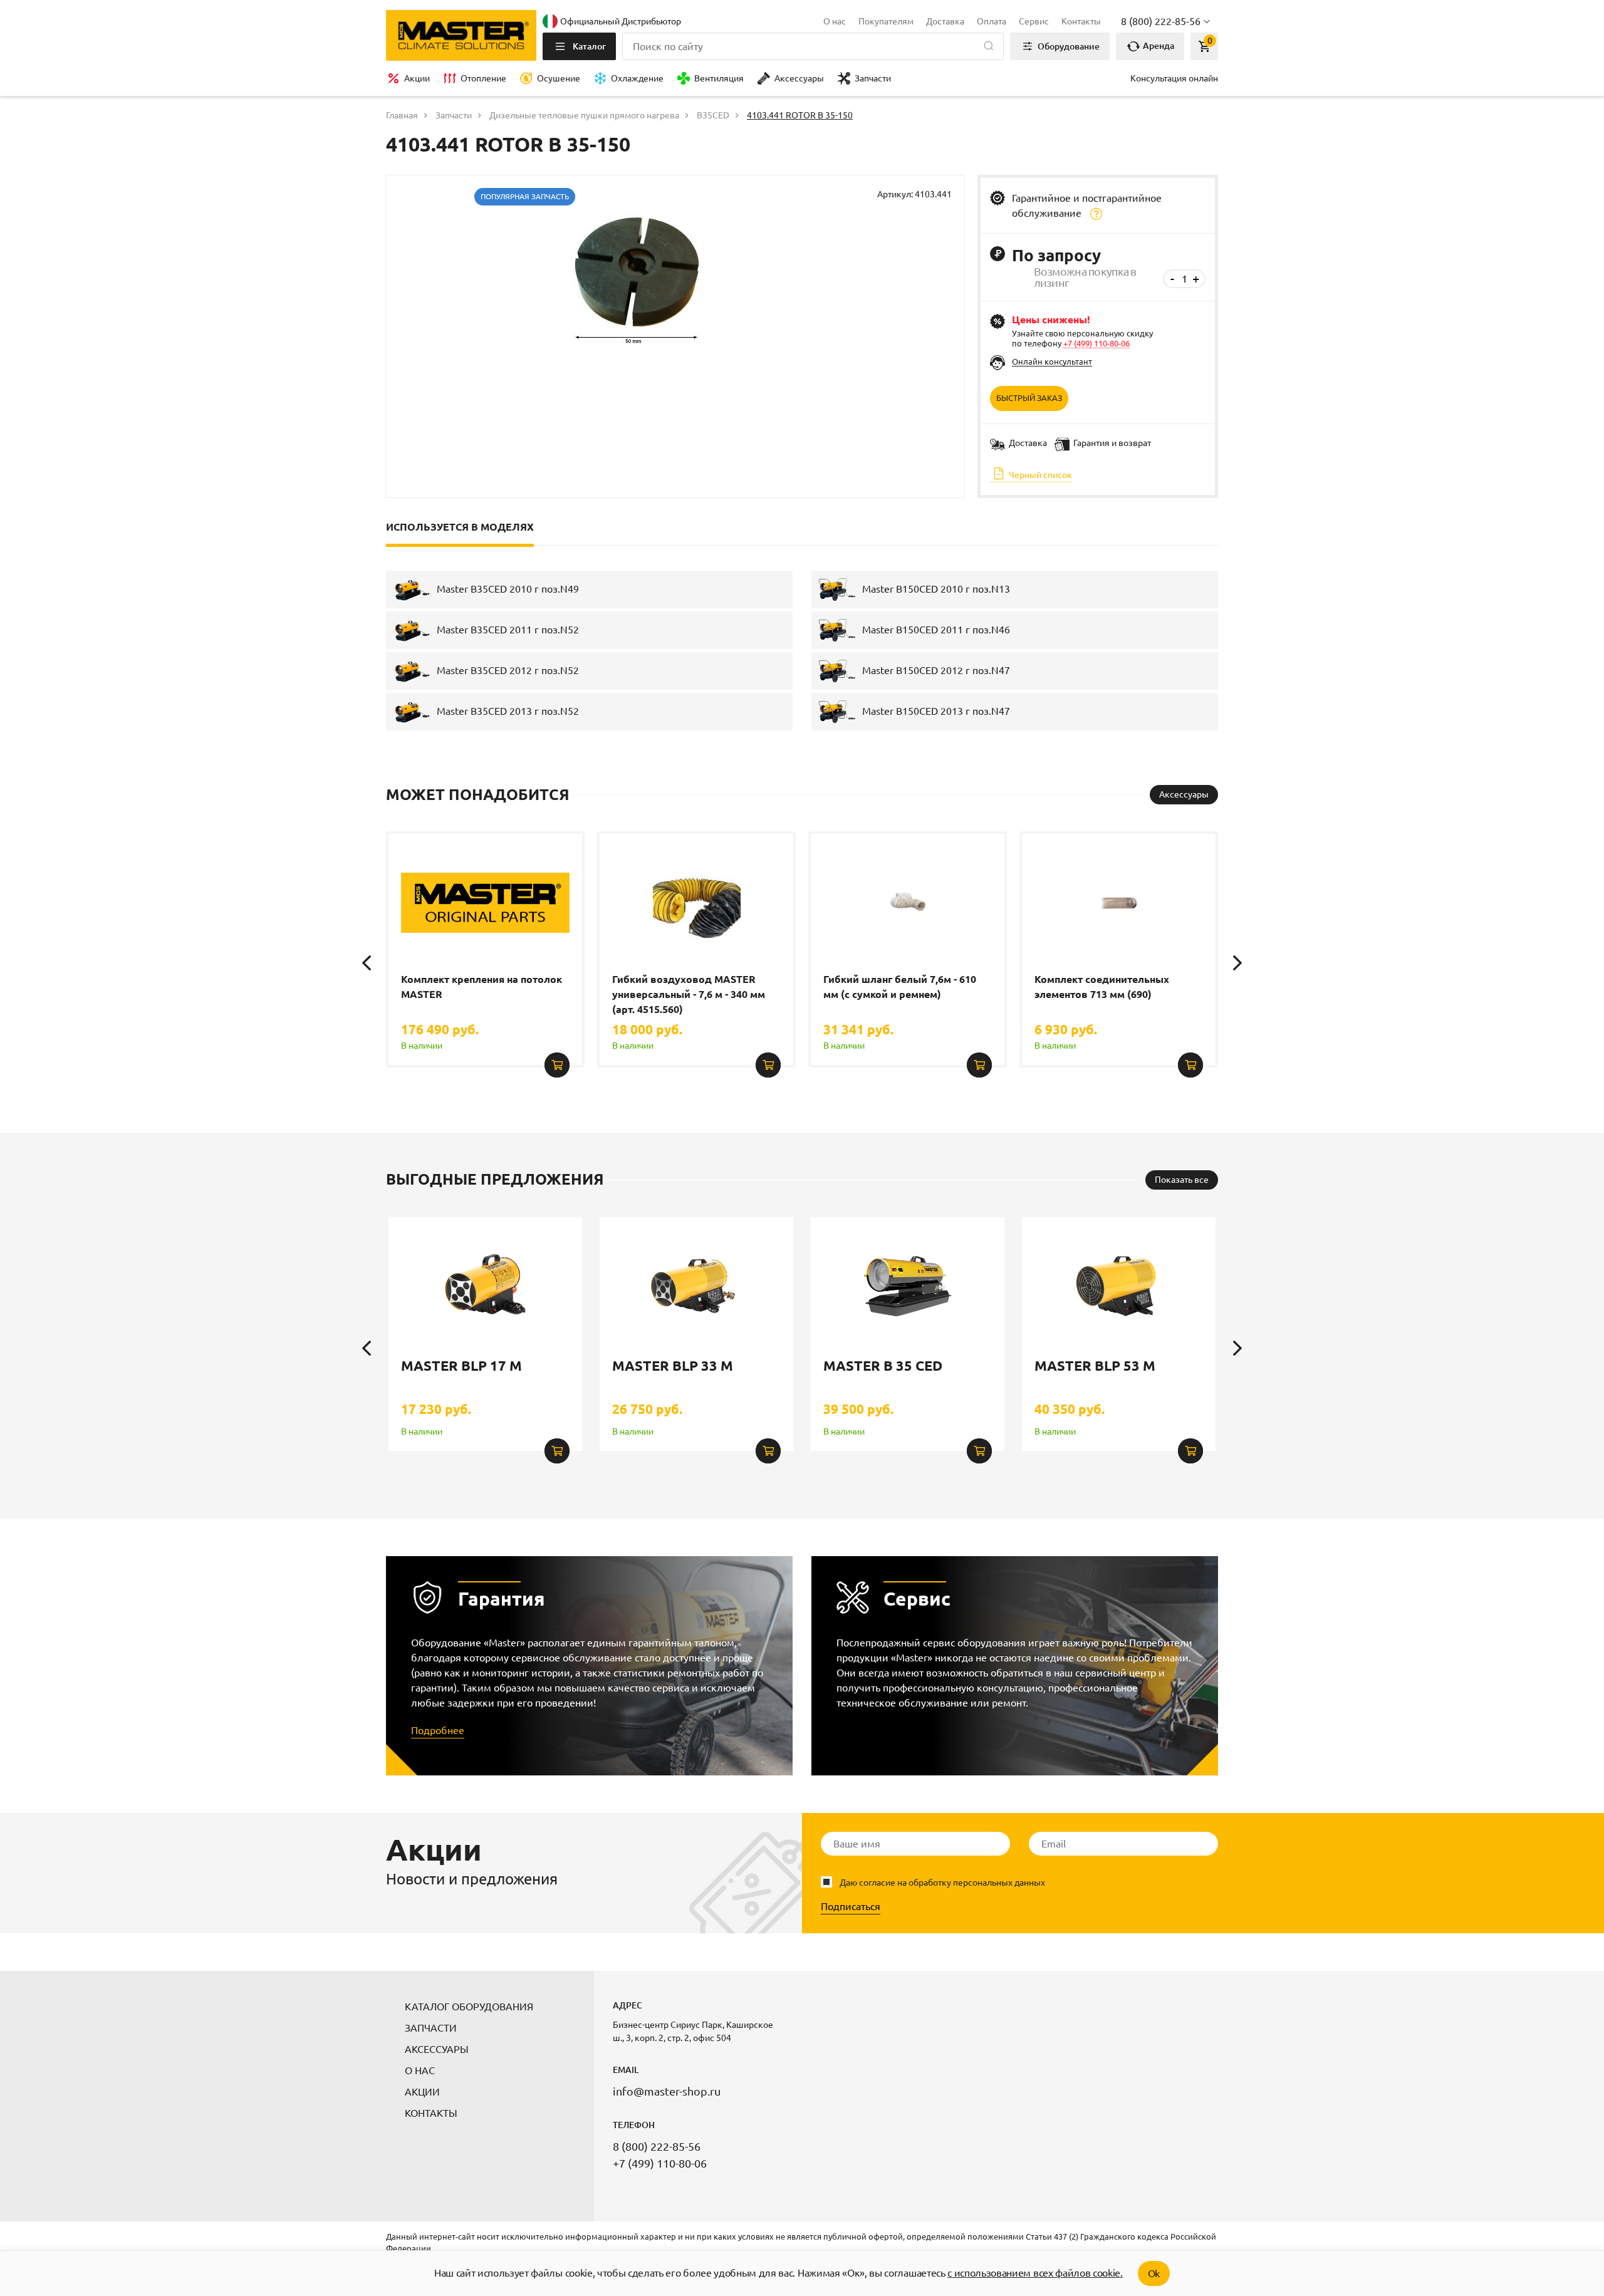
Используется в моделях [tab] (460, 527)
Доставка (945, 21)
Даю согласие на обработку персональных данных (942, 1883)
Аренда (1158, 46)
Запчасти (873, 78)
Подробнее (438, 1730)
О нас (835, 21)
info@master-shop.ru (667, 2091)
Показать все (1182, 1180)
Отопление (483, 78)
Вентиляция (719, 78)
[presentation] (367, 963)
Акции (417, 78)
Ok (1154, 2273)
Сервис (1034, 21)
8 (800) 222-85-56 (657, 2146)
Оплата (992, 21)
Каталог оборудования (469, 2007)
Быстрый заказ (1029, 398)
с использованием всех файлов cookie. (1035, 2273)
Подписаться (851, 1906)
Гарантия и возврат (1112, 443)
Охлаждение (637, 78)
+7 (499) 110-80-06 (1096, 343)
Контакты (1081, 21)
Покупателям (886, 21)
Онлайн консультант (1052, 361)
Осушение (559, 78)
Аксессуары (799, 78)
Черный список (1039, 475)
